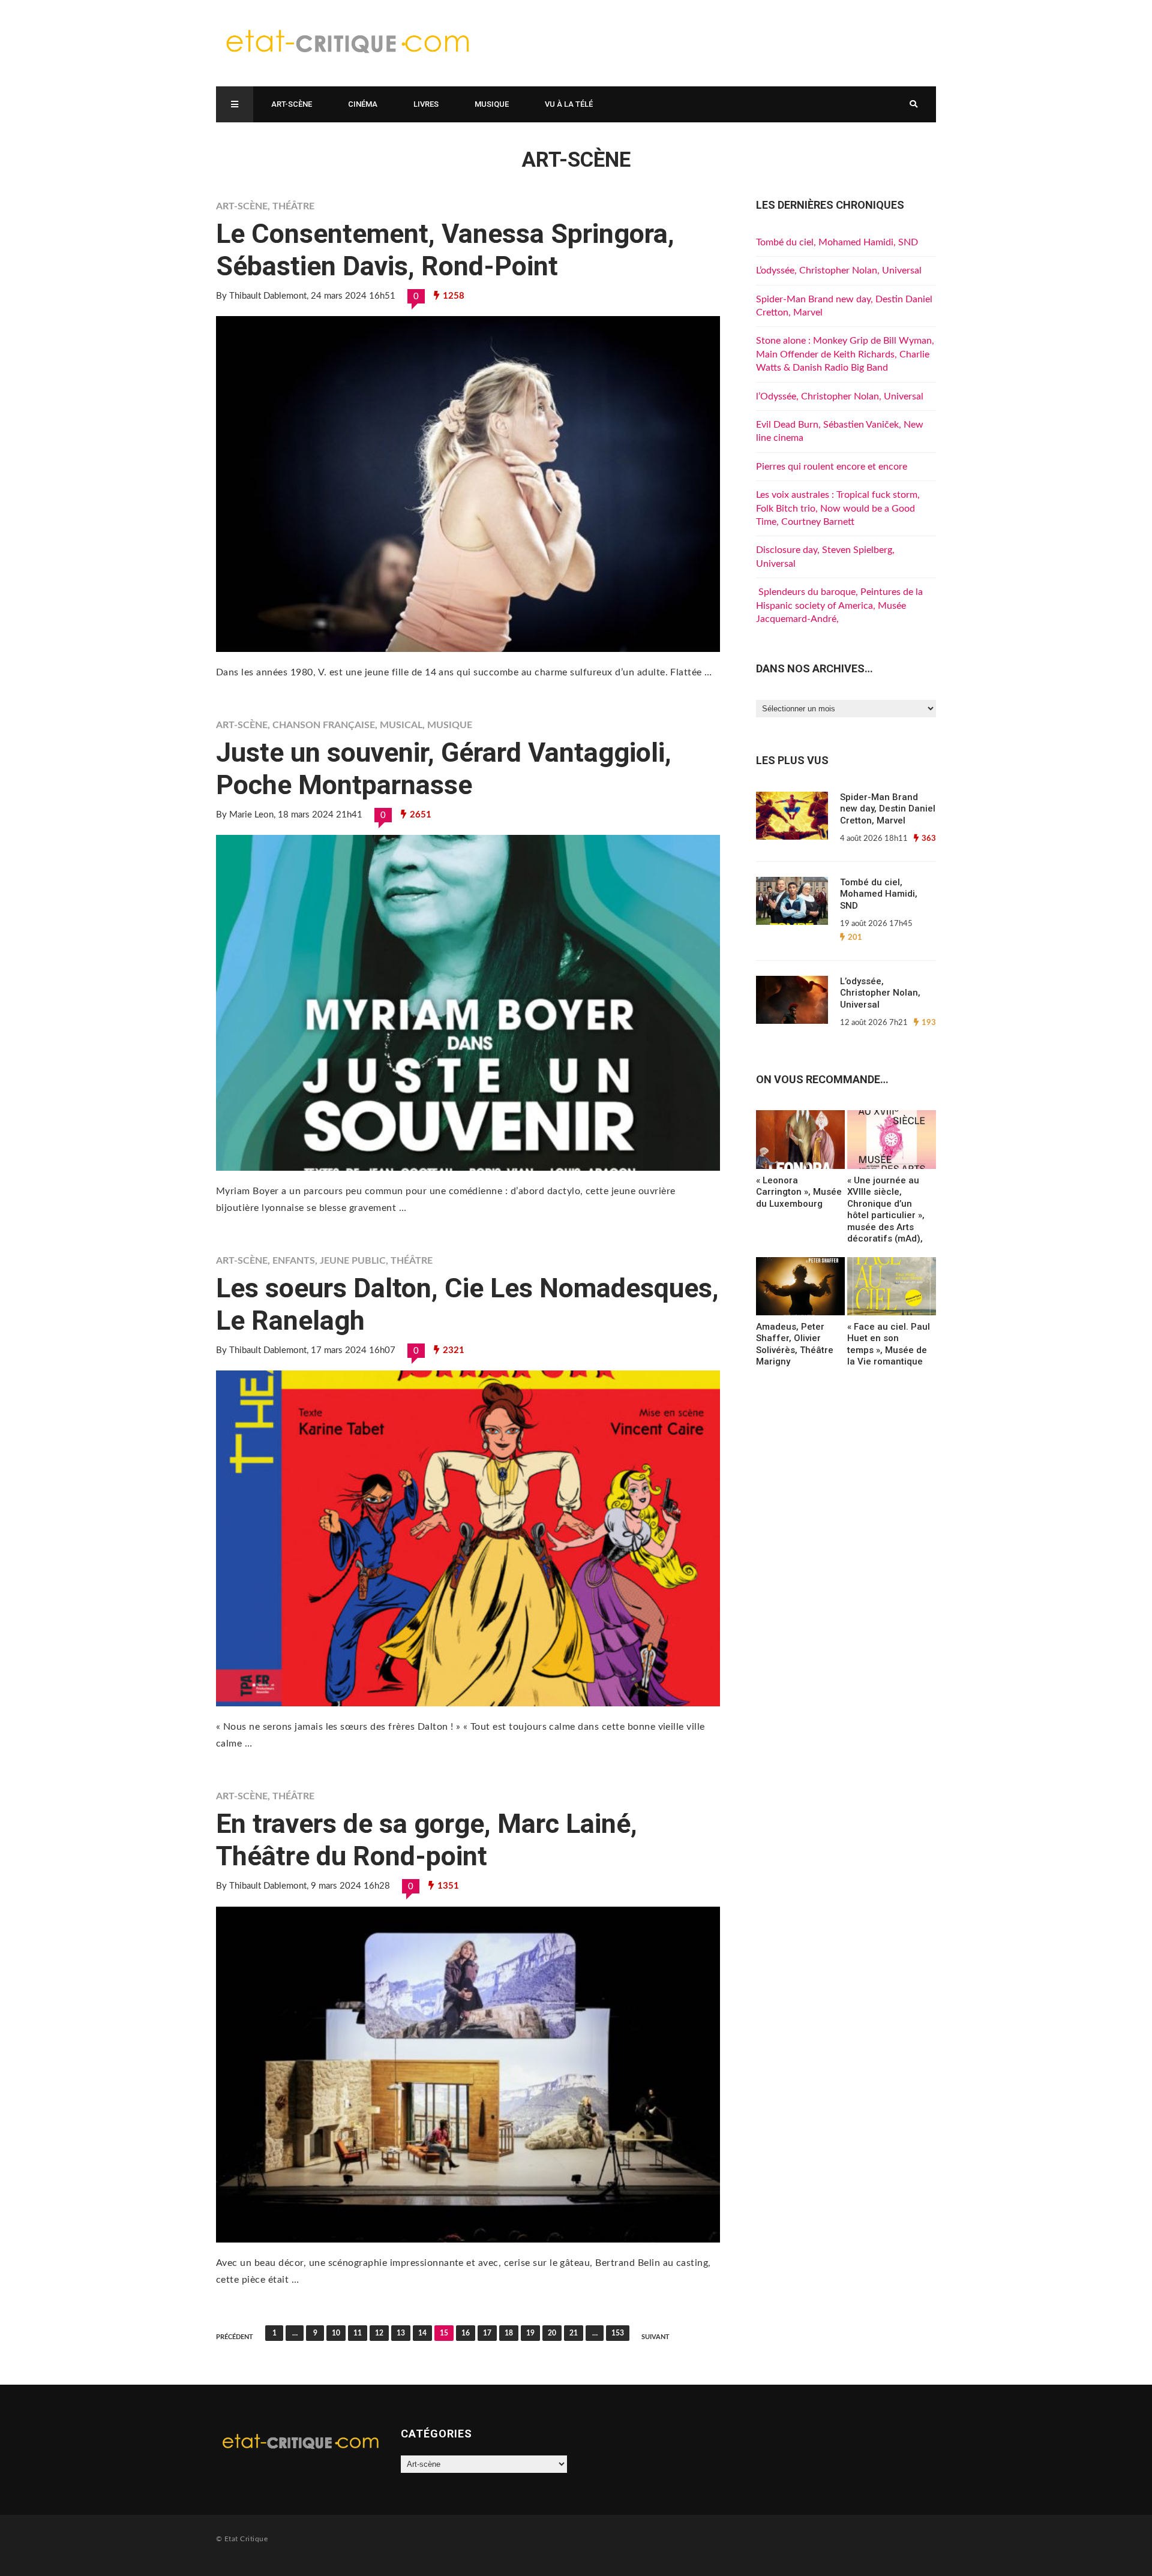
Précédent (235, 2337)
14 (422, 2333)
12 (379, 2333)
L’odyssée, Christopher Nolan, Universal (839, 270)
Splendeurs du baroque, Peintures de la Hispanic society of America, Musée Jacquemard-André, (839, 605)
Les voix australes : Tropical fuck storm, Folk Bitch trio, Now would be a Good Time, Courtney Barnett (838, 508)
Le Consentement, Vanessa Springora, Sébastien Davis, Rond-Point (445, 250)
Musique (492, 104)
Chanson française (324, 725)
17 (487, 2333)
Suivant (655, 2337)
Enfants (294, 1261)
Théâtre (293, 206)
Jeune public (353, 1261)
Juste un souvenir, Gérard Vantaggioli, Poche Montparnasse (444, 769)
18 (509, 2333)
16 (466, 2333)
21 (574, 2333)
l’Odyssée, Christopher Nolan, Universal (840, 396)
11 (358, 2333)
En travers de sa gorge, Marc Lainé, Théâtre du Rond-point (427, 1840)
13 (401, 2333)
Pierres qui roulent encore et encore (832, 467)
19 (530, 2333)
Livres (426, 104)
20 (552, 2333)
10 (336, 2333)
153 (618, 2333)
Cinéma (363, 104)
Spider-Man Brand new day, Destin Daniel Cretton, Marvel (888, 809)
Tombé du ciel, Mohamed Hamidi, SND (837, 242)
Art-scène (292, 104)
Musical (401, 725)
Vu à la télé (569, 104)
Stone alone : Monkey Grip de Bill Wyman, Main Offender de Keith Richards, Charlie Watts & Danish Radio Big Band (845, 354)
